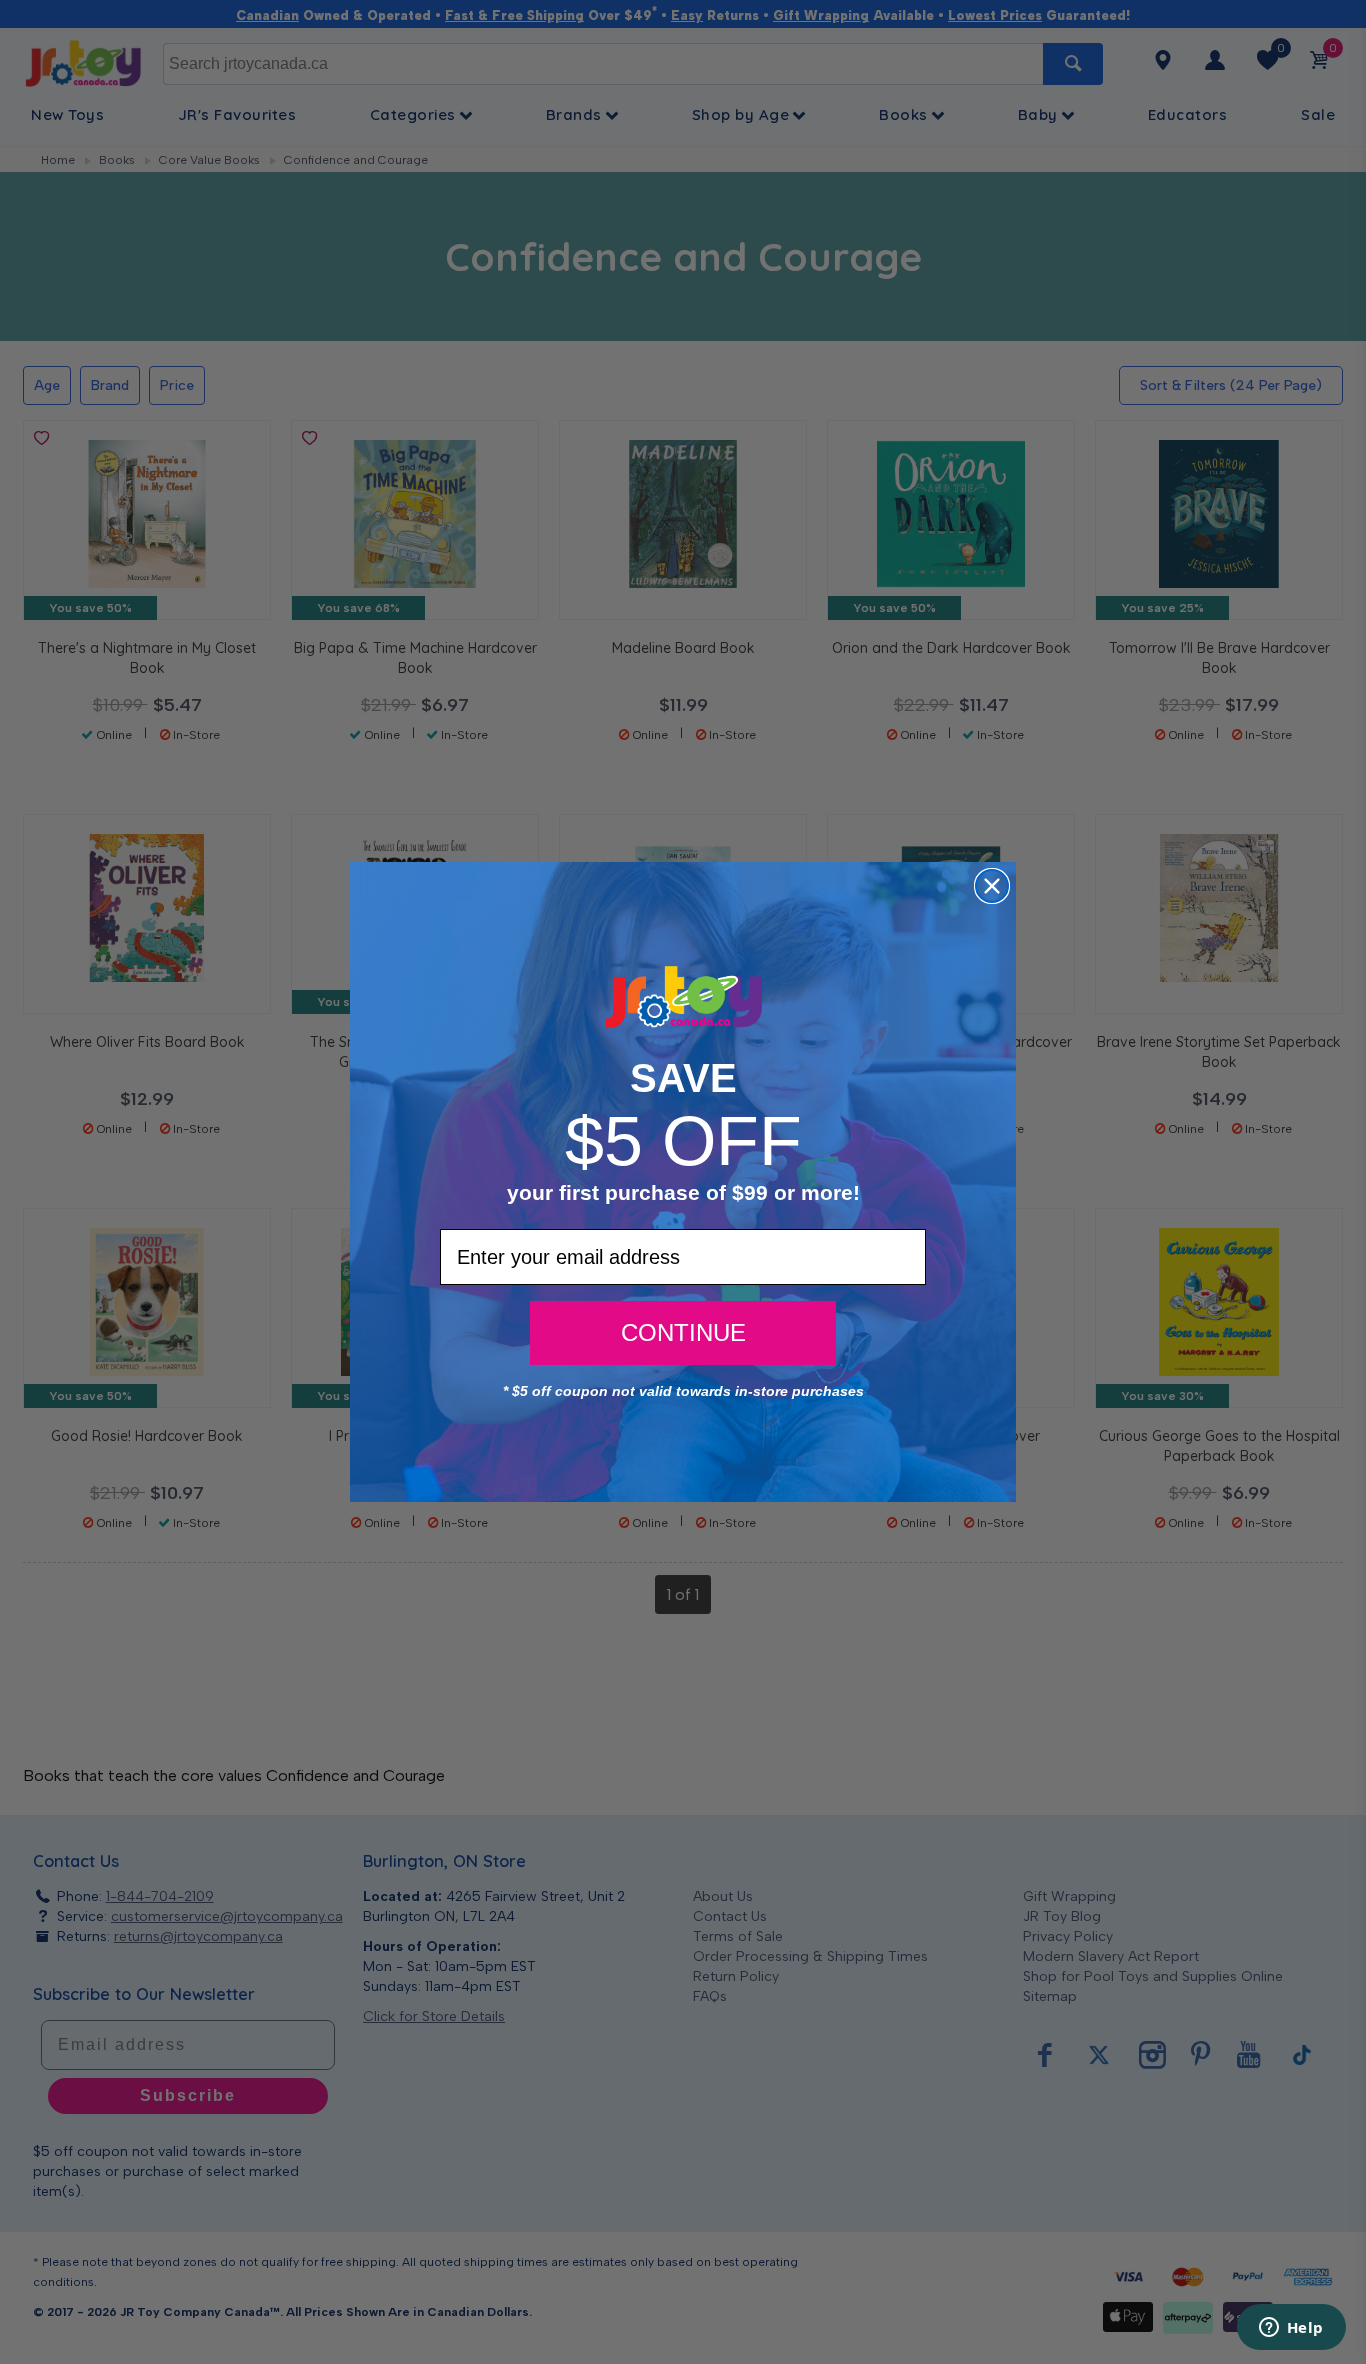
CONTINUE (683, 1332)
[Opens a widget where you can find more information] (1291, 2329)
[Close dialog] (992, 886)
